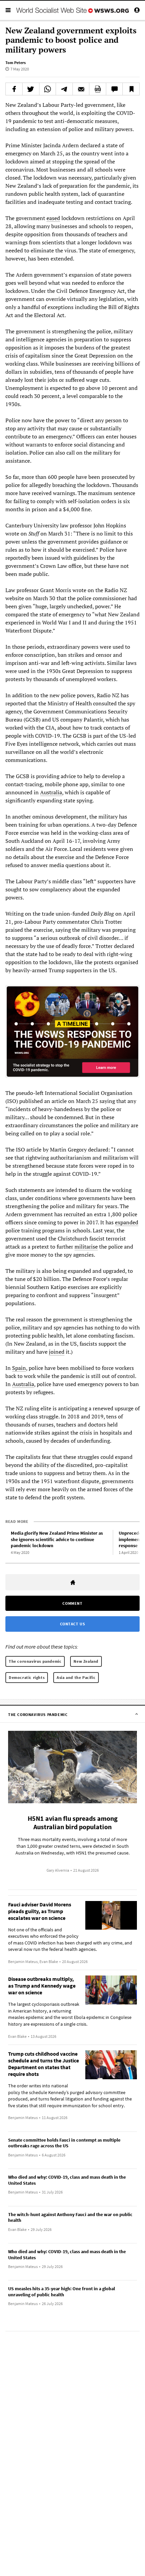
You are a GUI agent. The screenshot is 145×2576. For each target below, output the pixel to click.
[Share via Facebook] (14, 89)
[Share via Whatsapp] (48, 89)
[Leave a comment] (114, 89)
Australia (51, 792)
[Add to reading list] (131, 89)
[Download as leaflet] (98, 89)
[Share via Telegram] (64, 89)
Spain (19, 1368)
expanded (127, 1222)
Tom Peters (16, 63)
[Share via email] (81, 89)
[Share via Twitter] (31, 89)
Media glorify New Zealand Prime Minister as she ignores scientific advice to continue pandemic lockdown (57, 1539)
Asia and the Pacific (76, 1677)
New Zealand (86, 1661)
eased (53, 218)
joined (57, 1352)
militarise (86, 1247)
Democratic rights (27, 1677)
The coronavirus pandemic (35, 1661)
